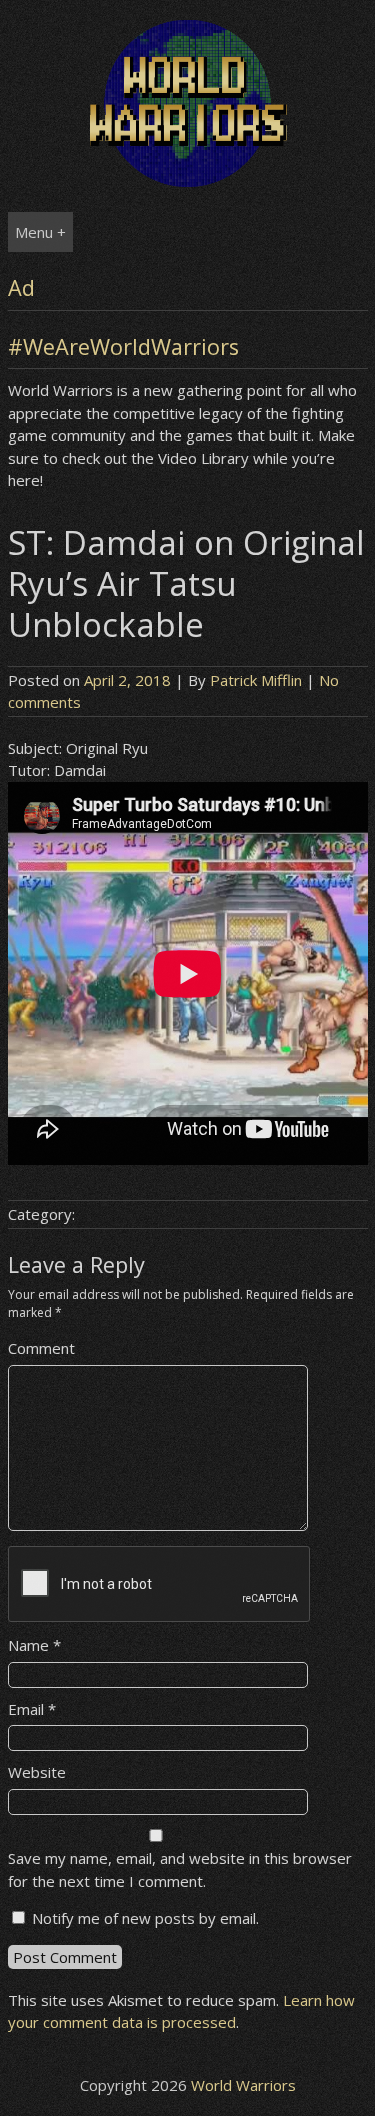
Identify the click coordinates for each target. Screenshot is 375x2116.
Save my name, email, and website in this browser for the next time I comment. (180, 1869)
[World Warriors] (188, 181)
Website (37, 1772)
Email (32, 1709)
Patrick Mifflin (256, 680)
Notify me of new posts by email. (145, 1918)
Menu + (40, 232)
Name (34, 1645)
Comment (41, 1348)
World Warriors (243, 2085)
